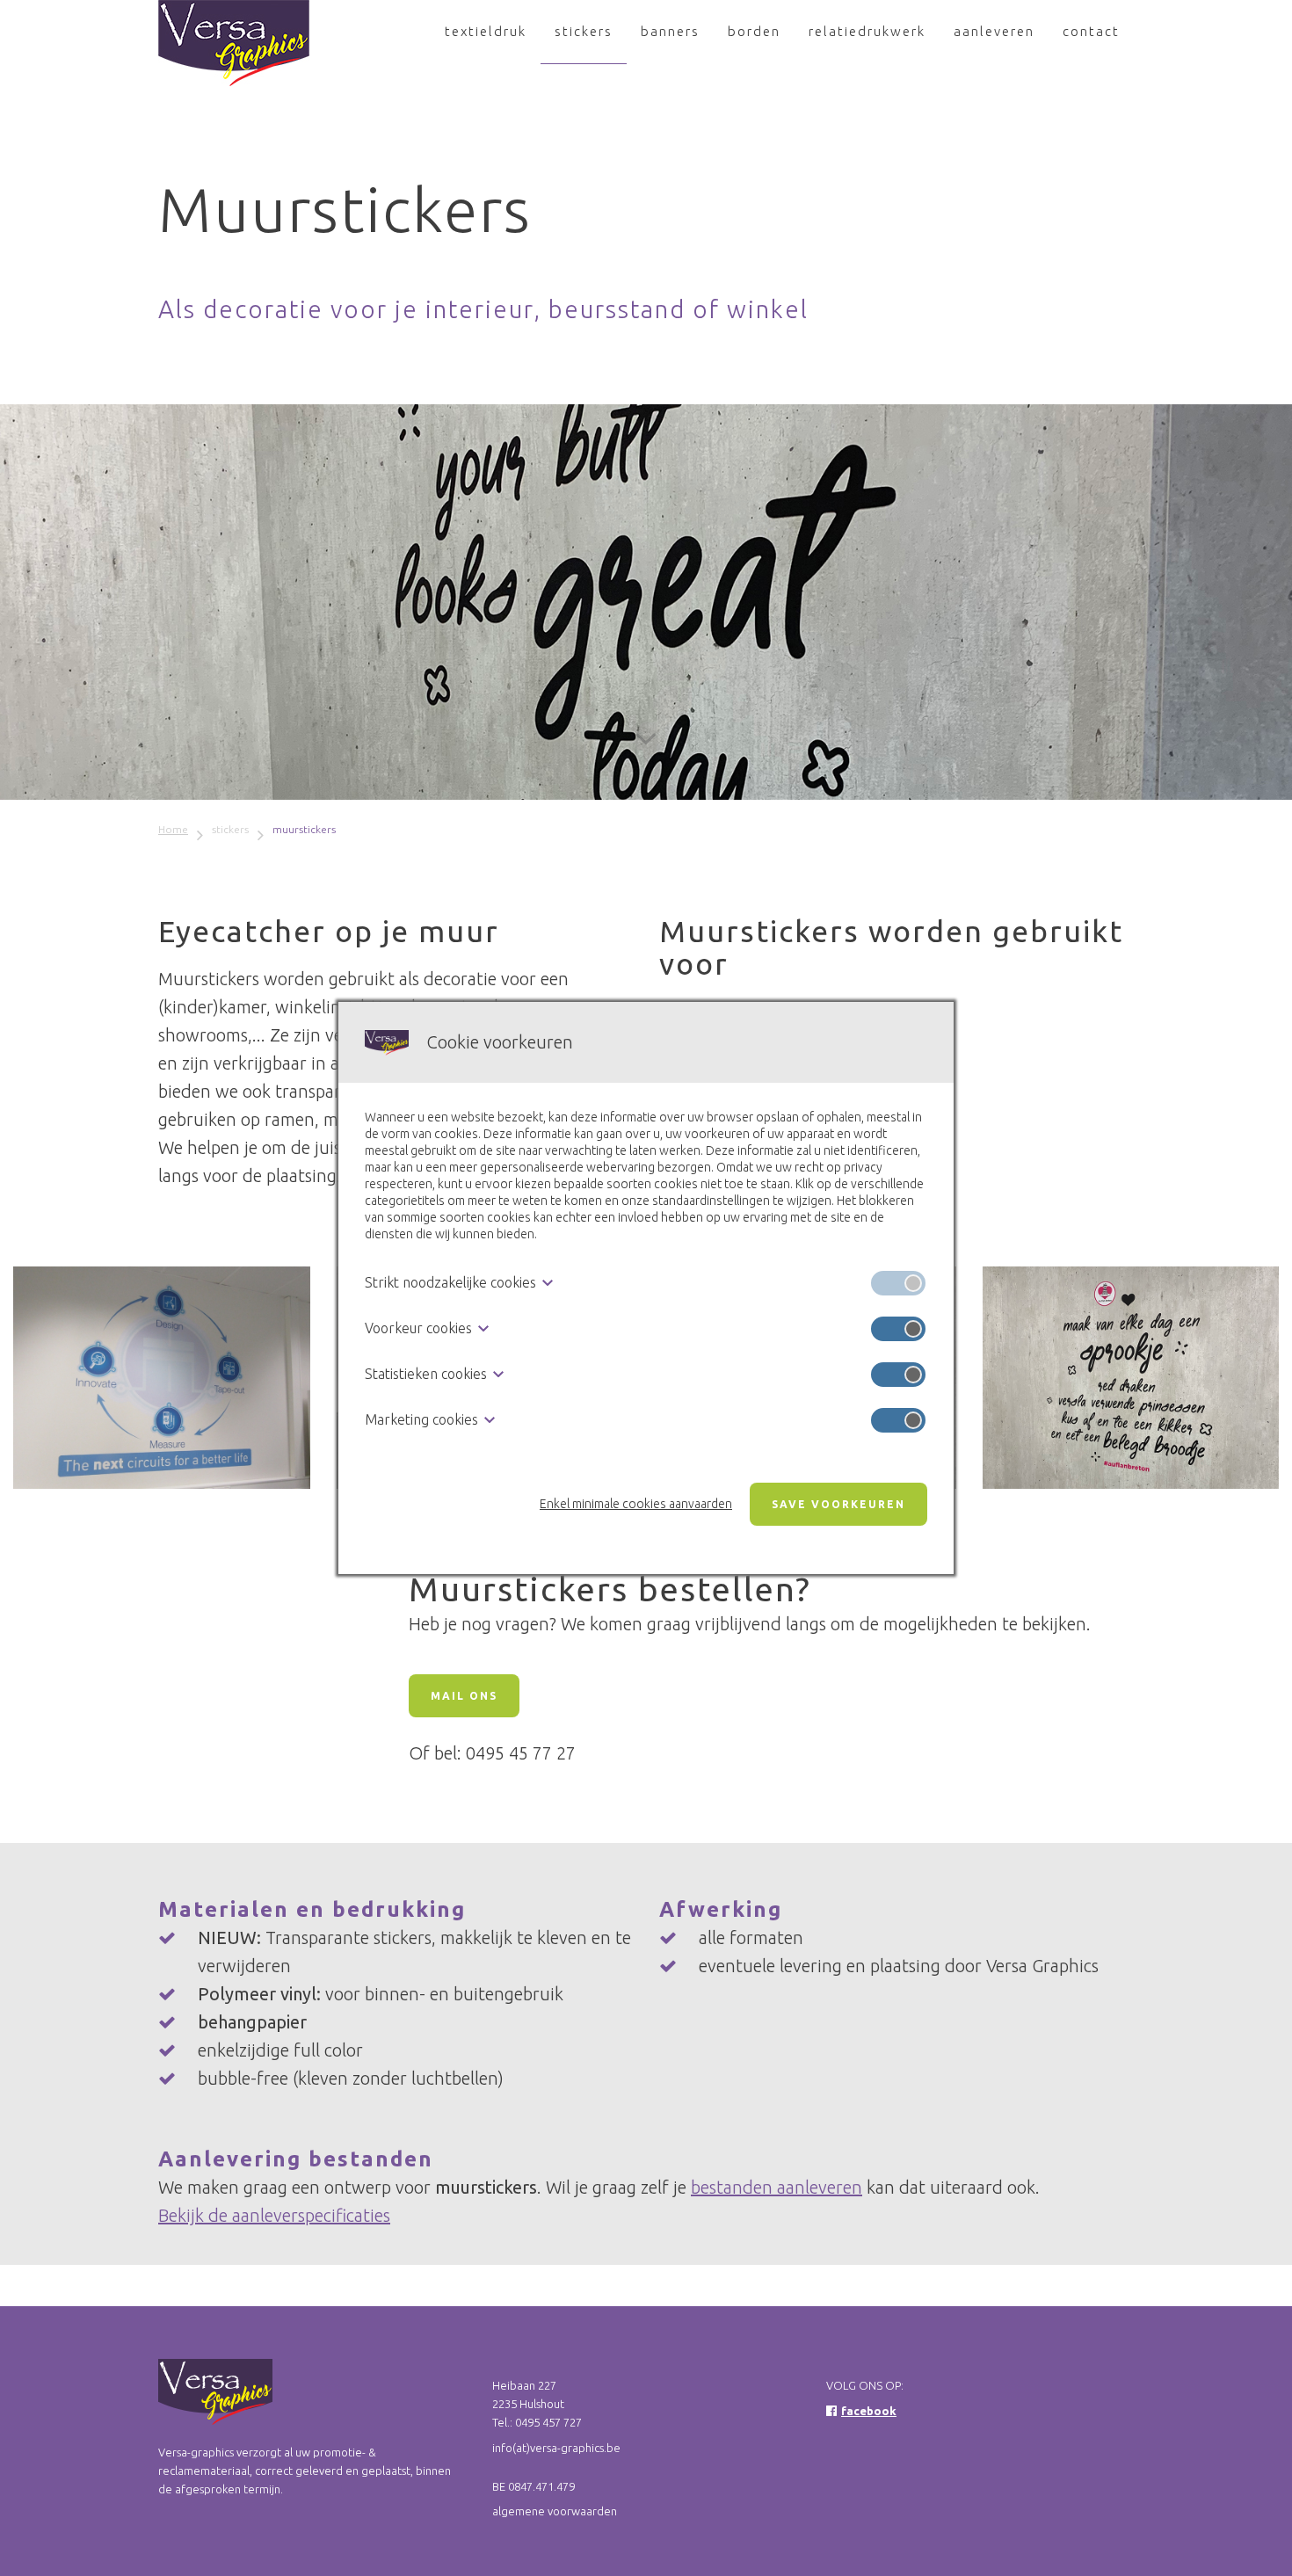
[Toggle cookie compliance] (898, 1329)
